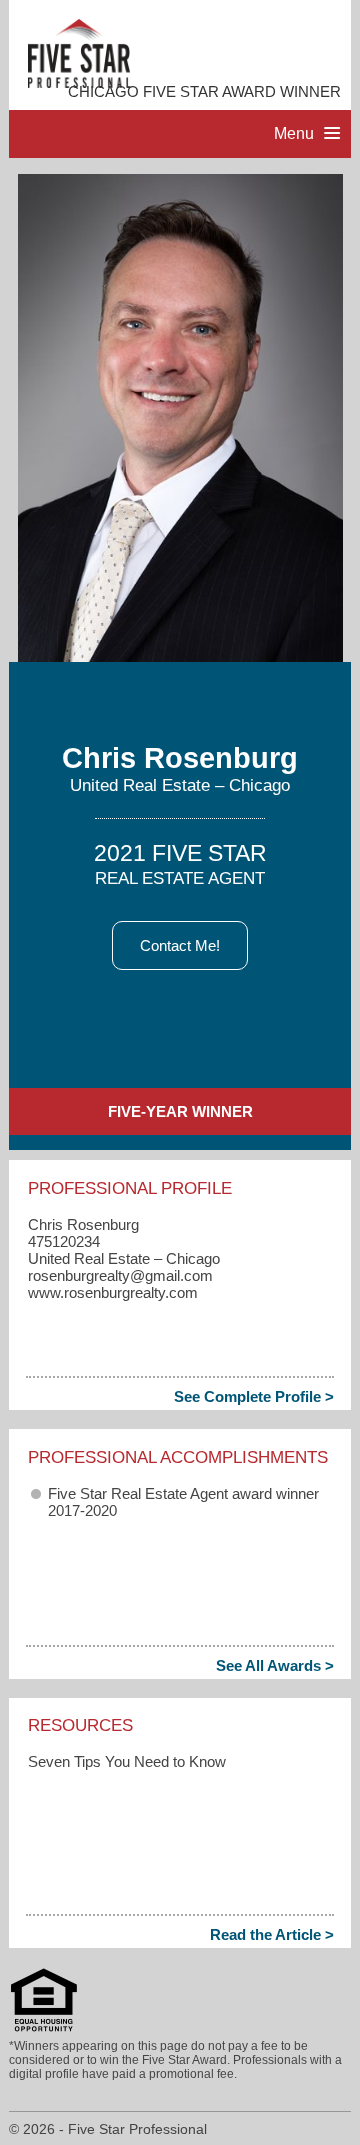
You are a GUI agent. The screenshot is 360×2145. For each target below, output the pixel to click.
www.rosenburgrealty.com (113, 1292)
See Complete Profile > (254, 1396)
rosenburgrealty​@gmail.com (120, 1275)
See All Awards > (275, 1665)
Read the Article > (272, 1934)
